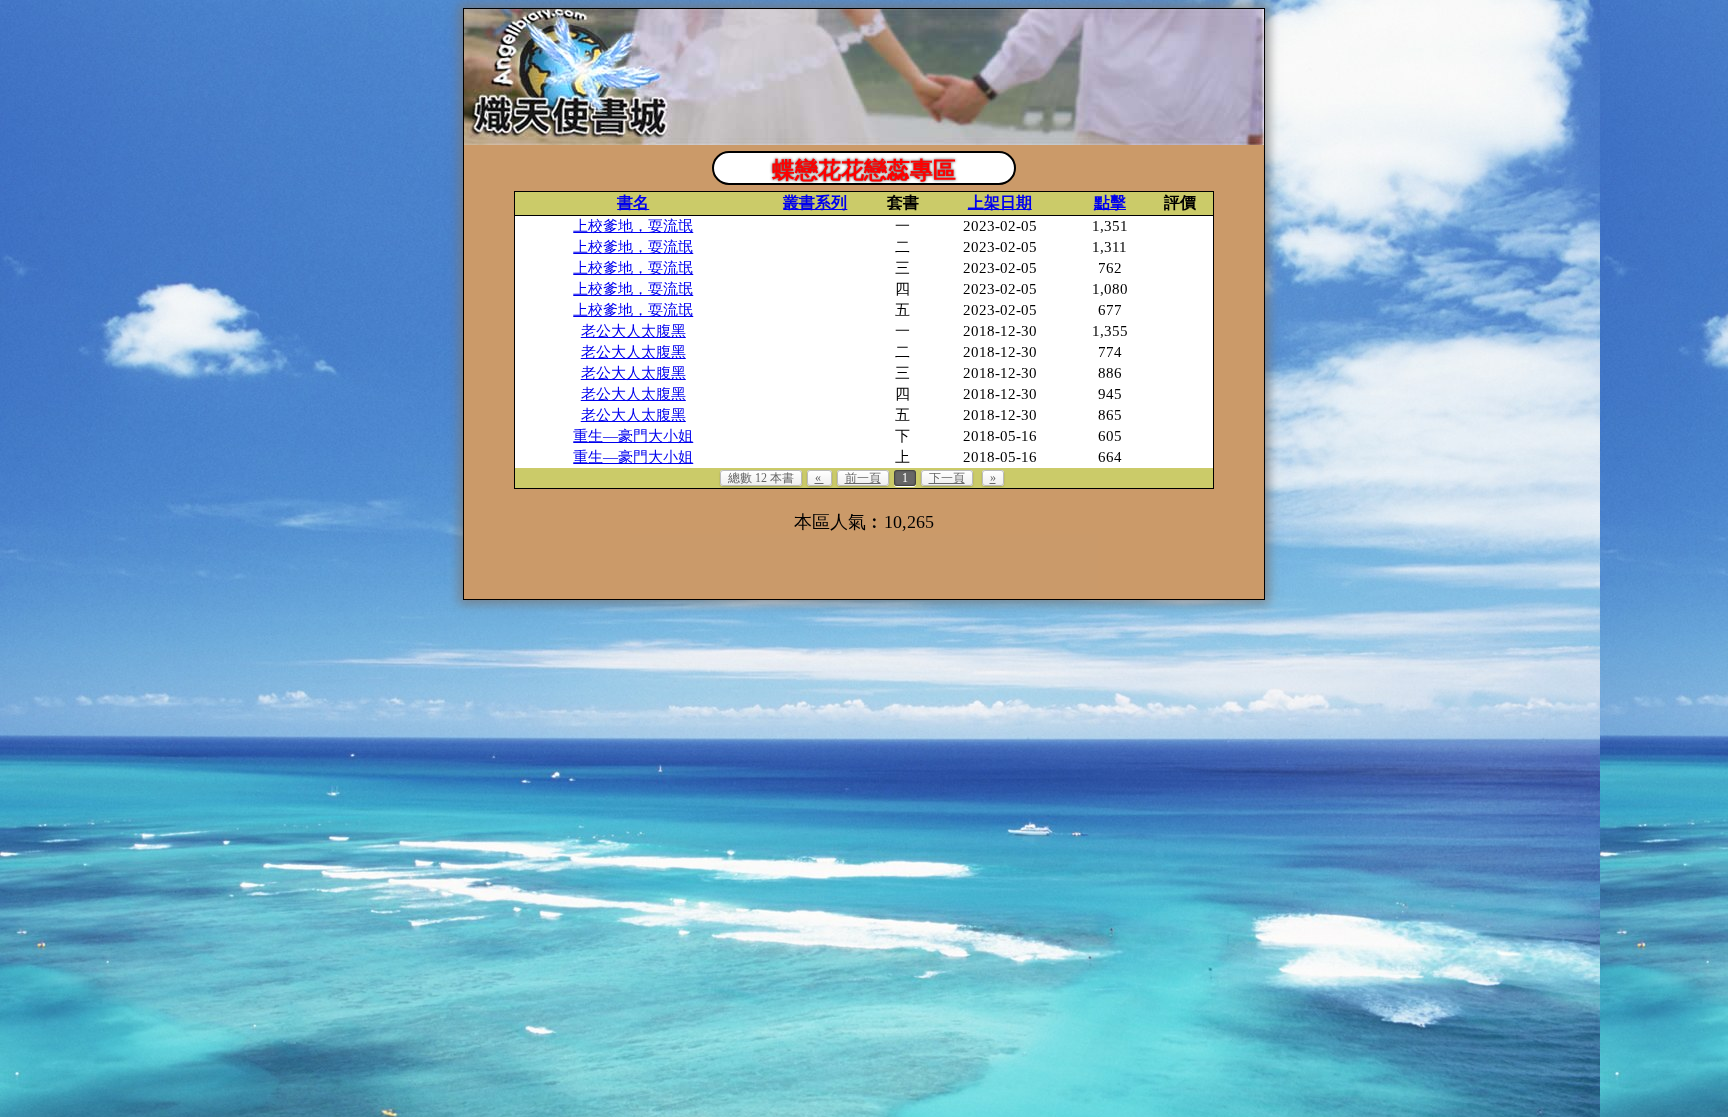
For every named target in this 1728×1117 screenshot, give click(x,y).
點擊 (1110, 202)
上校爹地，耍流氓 (633, 226)
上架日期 (1000, 202)
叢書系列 (815, 202)
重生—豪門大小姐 (633, 436)
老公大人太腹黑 (633, 331)
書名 (633, 202)
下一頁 (947, 478)
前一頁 (863, 478)
